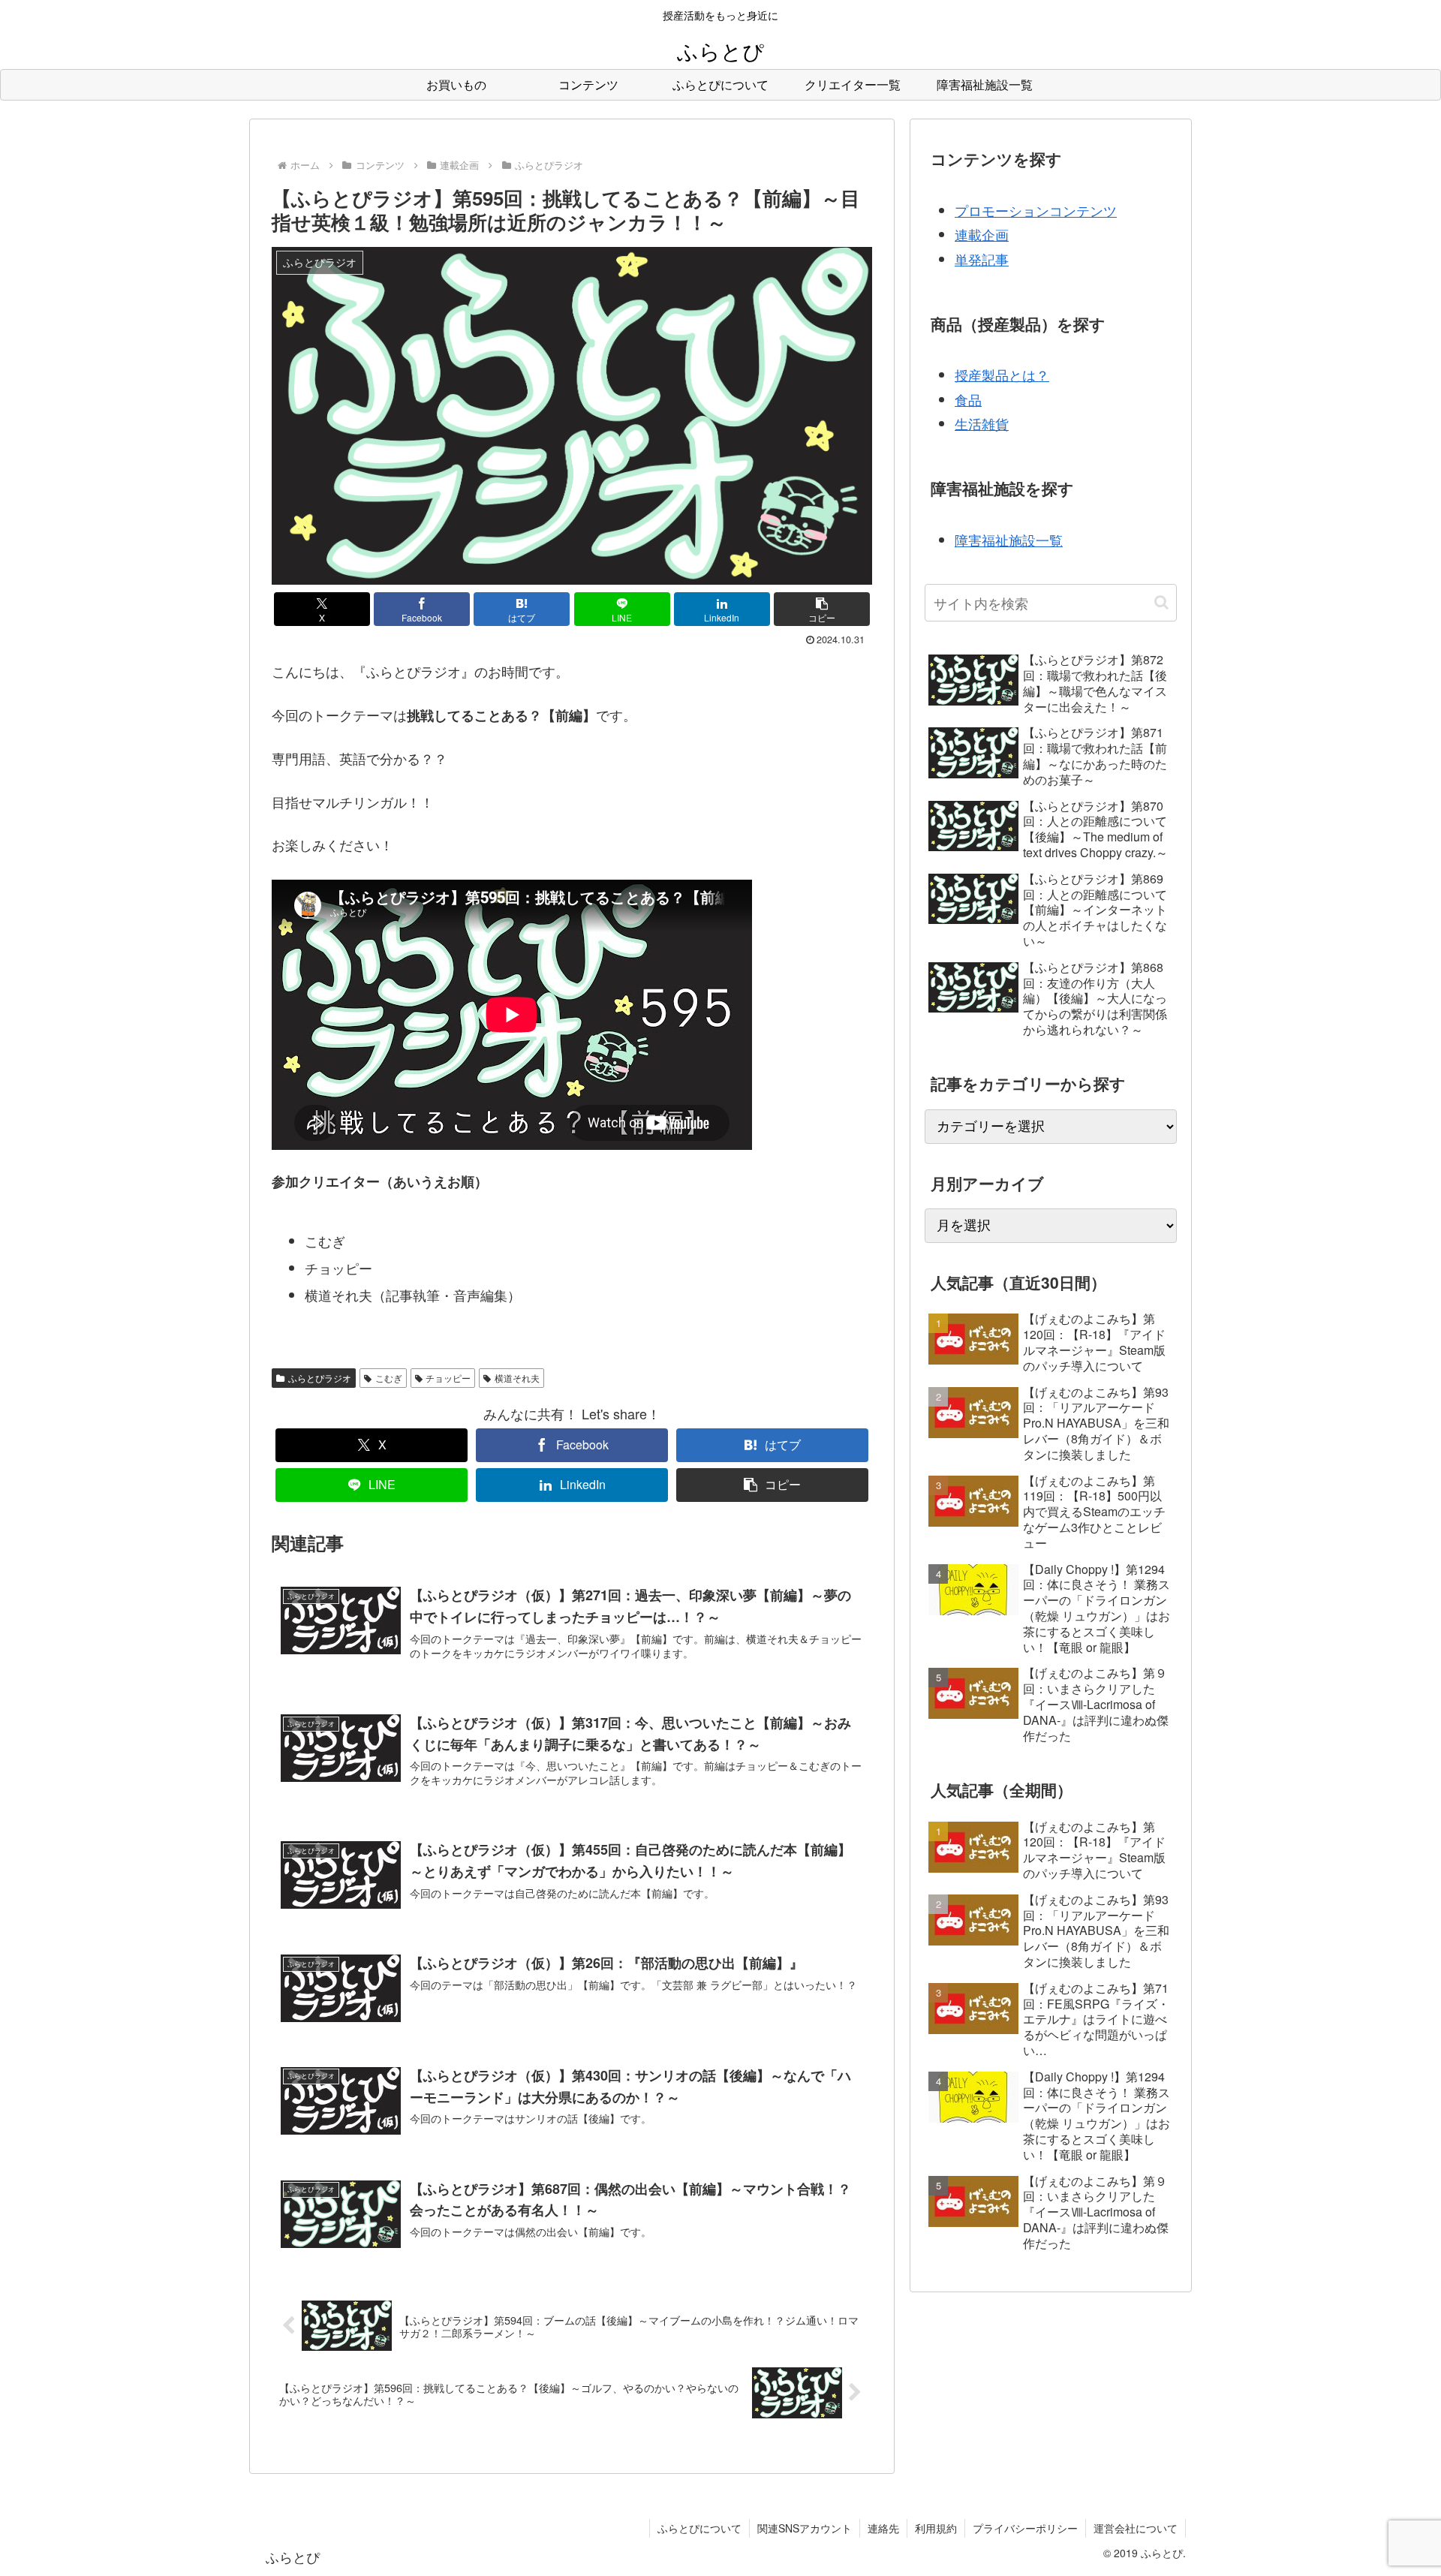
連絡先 (883, 2528)
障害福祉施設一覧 (1009, 540)
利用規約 (936, 2528)
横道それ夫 (517, 1378)
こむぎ (389, 1378)
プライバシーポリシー (1025, 2528)
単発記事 (982, 259)
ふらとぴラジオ (320, 1378)
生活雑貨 (982, 423)
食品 (968, 399)
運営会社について (1136, 2528)
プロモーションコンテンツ (1036, 210)
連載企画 (982, 234)
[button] (822, 609)
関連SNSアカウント (805, 2528)
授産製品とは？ (1002, 375)
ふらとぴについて (699, 2528)
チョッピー (448, 1378)
